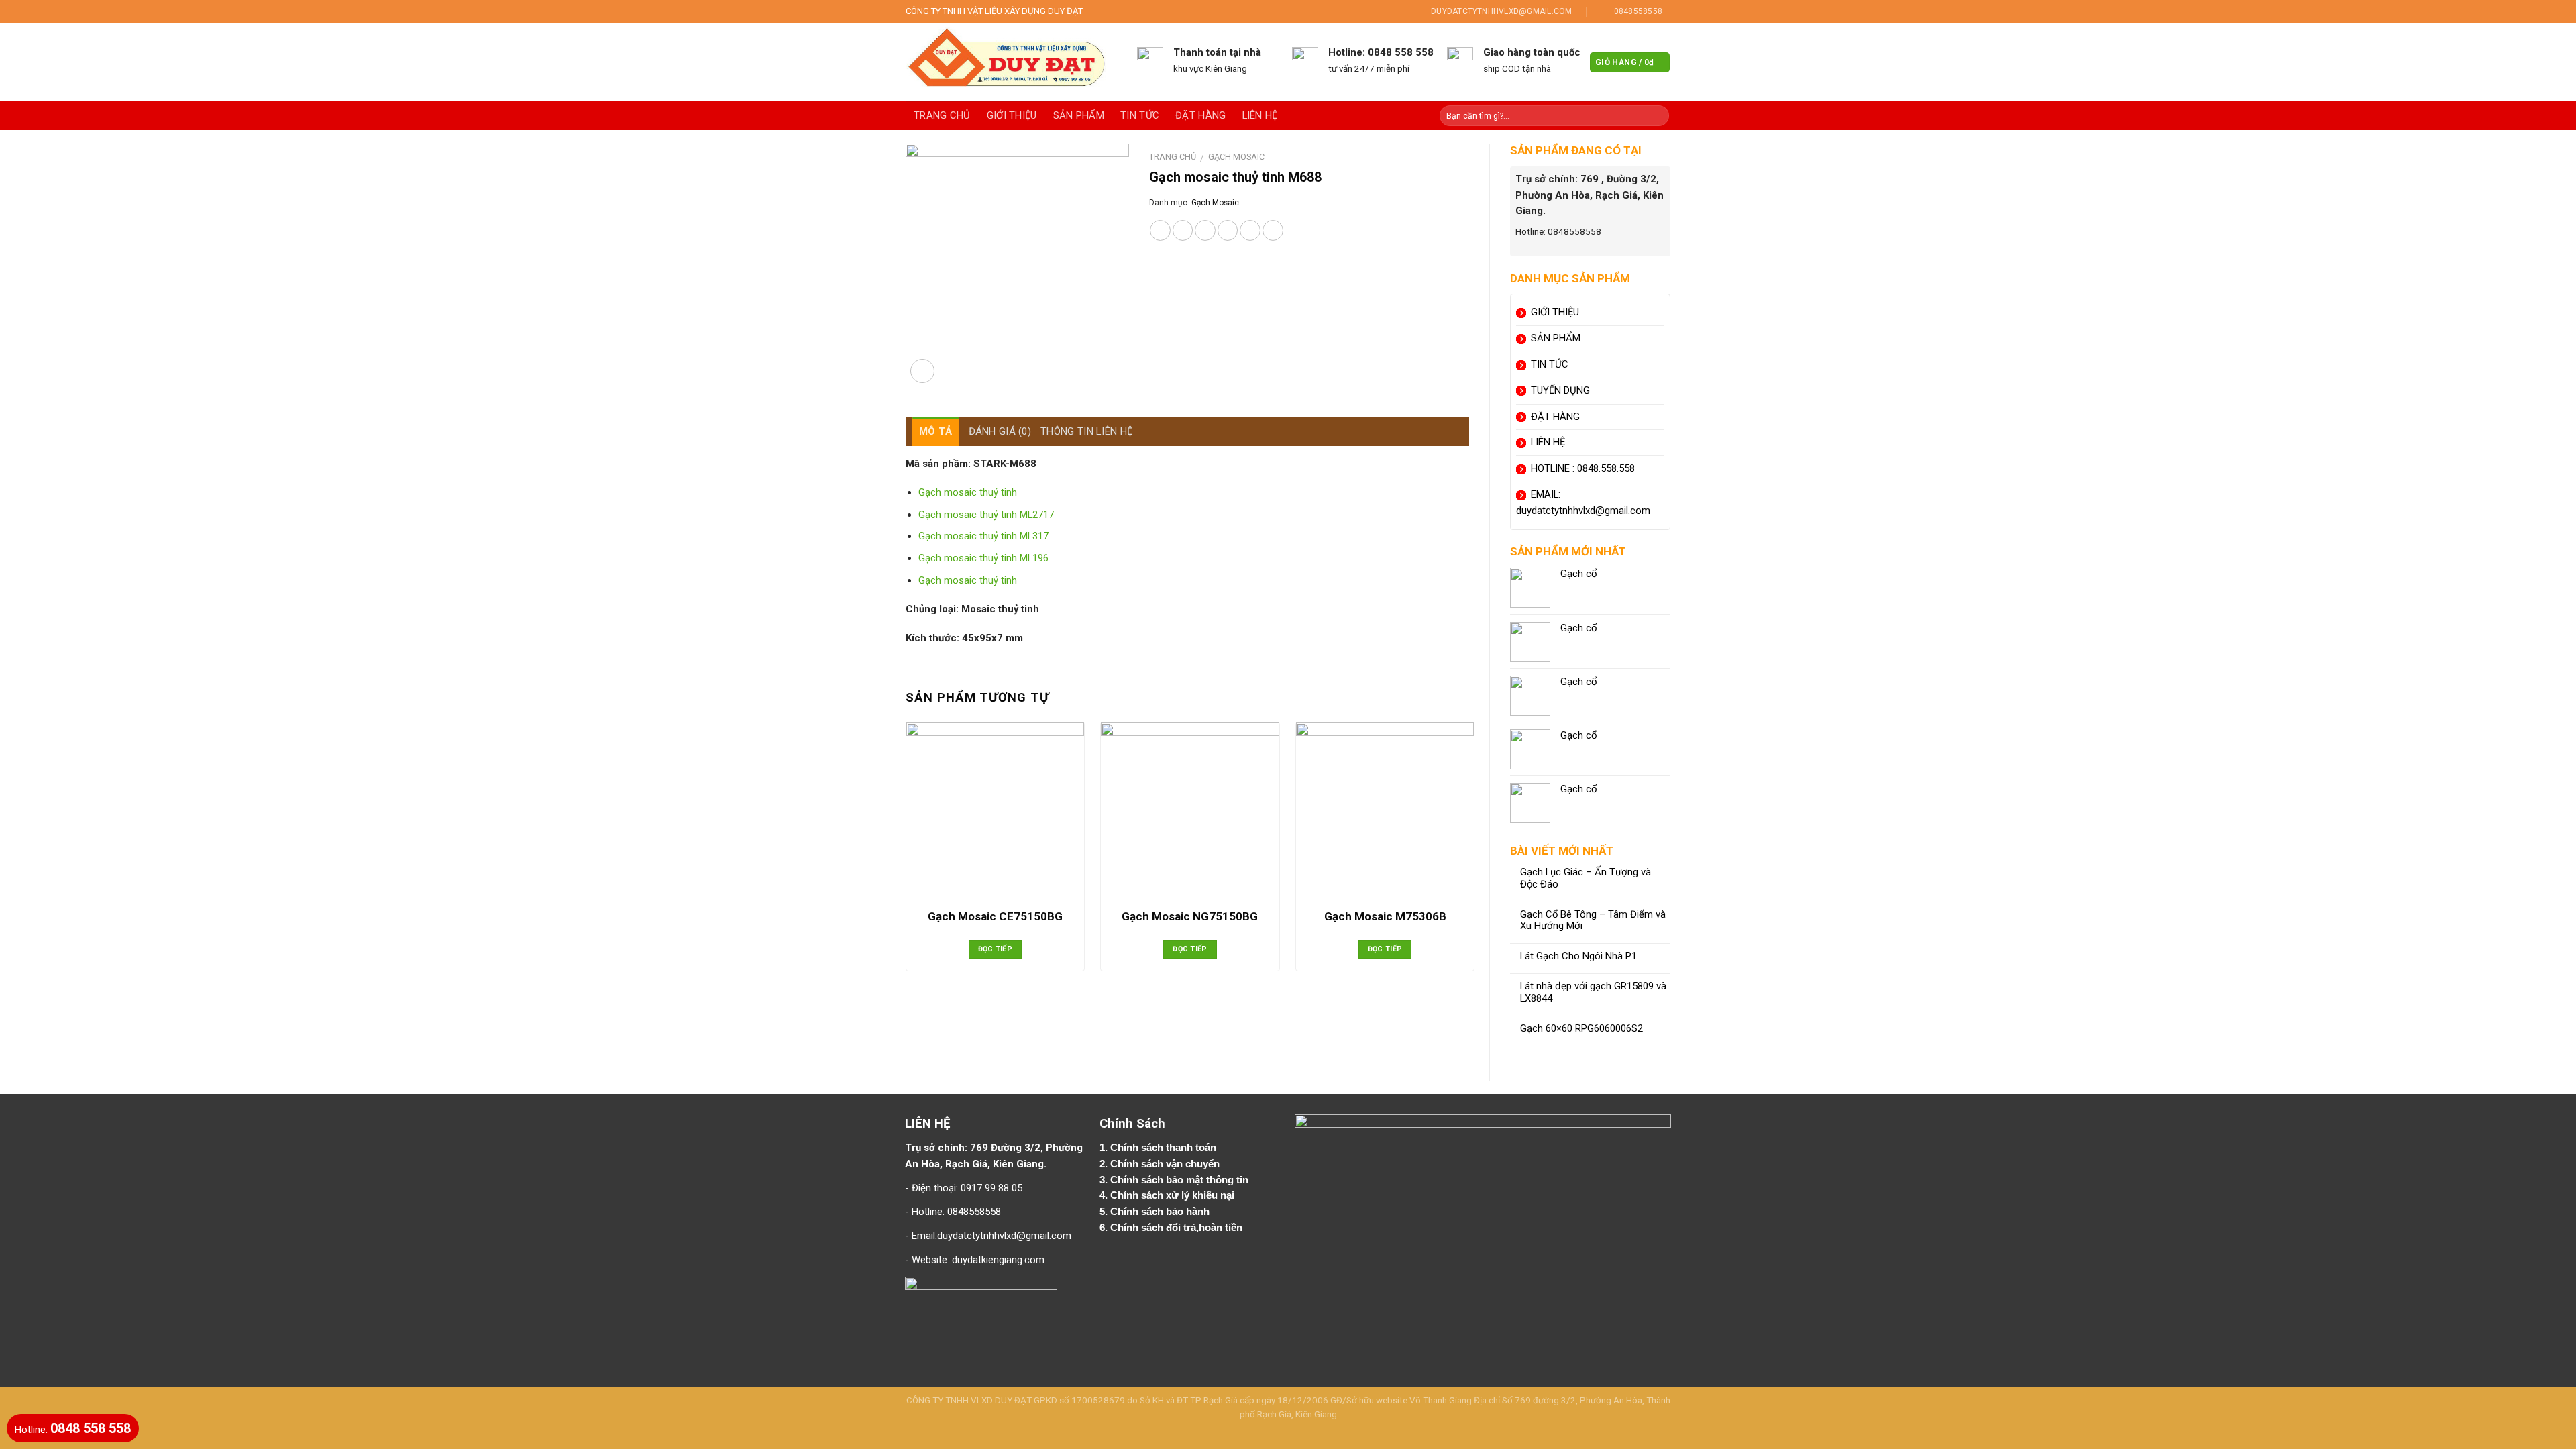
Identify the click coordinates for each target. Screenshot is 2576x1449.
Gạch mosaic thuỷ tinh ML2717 (986, 515)
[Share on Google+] (1250, 230)
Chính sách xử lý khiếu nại (1174, 1195)
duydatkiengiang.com (998, 1260)
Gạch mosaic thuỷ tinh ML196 (983, 558)
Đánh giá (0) (1000, 431)
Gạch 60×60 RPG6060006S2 (1581, 1029)
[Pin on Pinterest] (1228, 230)
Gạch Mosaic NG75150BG (1190, 916)
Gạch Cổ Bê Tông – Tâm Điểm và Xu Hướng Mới (1593, 921)
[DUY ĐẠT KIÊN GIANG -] (1011, 62)
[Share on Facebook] (1160, 230)
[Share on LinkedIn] (1273, 230)
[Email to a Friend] (1205, 230)
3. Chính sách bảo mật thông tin (1175, 1180)
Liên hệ (1260, 115)
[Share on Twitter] (1183, 230)
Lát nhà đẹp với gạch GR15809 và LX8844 (1593, 992)
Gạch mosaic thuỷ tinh (968, 492)
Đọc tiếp (996, 949)
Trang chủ (942, 115)
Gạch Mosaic (1236, 157)
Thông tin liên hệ (1087, 431)
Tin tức (1140, 115)
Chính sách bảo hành (1161, 1212)
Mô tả (936, 431)
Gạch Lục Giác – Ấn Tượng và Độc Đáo (1586, 878)
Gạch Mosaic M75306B (1385, 916)
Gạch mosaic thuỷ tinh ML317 (983, 536)
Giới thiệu (1012, 115)
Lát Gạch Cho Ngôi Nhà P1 (1578, 956)
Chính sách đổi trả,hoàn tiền (1176, 1228)
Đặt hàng (1200, 115)
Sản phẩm (1079, 115)
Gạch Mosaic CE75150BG (995, 916)
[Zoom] (922, 371)
